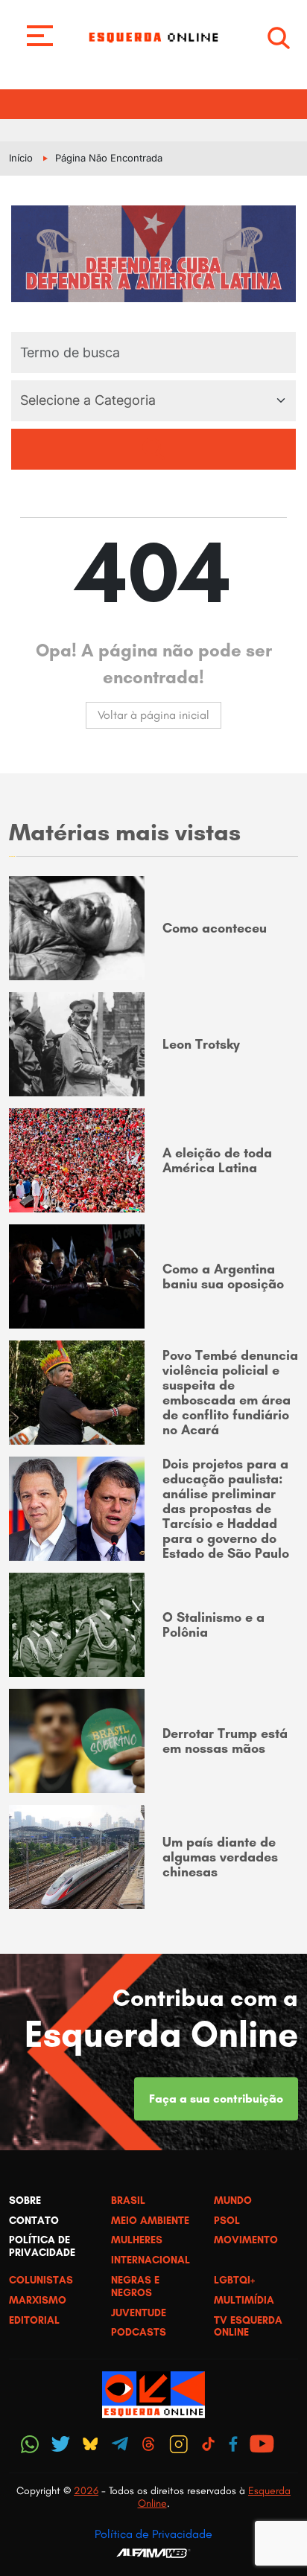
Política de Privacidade (153, 2534)
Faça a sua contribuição (216, 2099)
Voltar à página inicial (153, 715)
